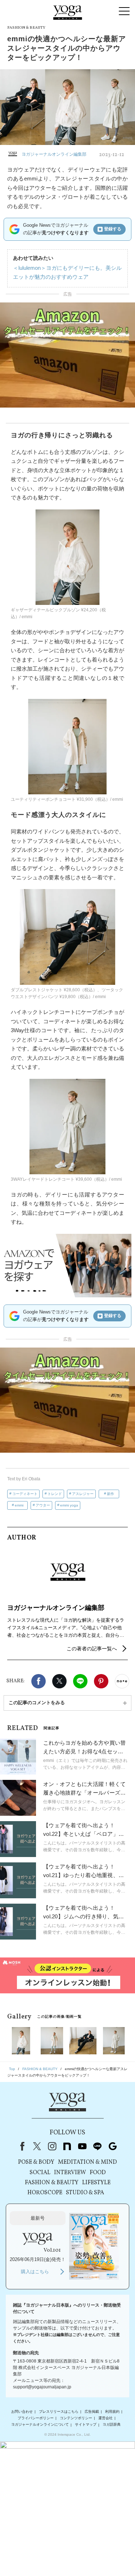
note (67, 2146)
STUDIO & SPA (85, 2193)
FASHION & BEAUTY (52, 2183)
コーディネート (25, 1494)
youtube (82, 2146)
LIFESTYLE (96, 2183)
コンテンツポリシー (76, 2418)
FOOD (98, 2173)
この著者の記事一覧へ (92, 1649)
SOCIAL (40, 2173)
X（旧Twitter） (37, 2146)
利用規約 (112, 2412)
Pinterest (101, 1681)
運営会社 (105, 2418)
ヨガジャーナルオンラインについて (40, 2425)
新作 (111, 1494)
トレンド (55, 1494)
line (98, 2146)
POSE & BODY (36, 2162)
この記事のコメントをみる (37, 1703)
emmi (19, 1505)
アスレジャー (83, 1494)
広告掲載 (92, 2412)
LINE (80, 1681)
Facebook (39, 1681)
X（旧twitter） (59, 1681)
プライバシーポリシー (36, 2418)
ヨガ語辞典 (112, 2425)
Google (113, 2146)
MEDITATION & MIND (87, 2162)
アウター (43, 1505)
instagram (52, 2146)
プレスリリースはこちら (59, 2412)
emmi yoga (69, 1505)
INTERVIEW (70, 2173)
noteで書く (122, 1681)
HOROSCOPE (45, 2193)
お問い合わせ (22, 2412)
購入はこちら (35, 2272)
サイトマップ (86, 2425)
